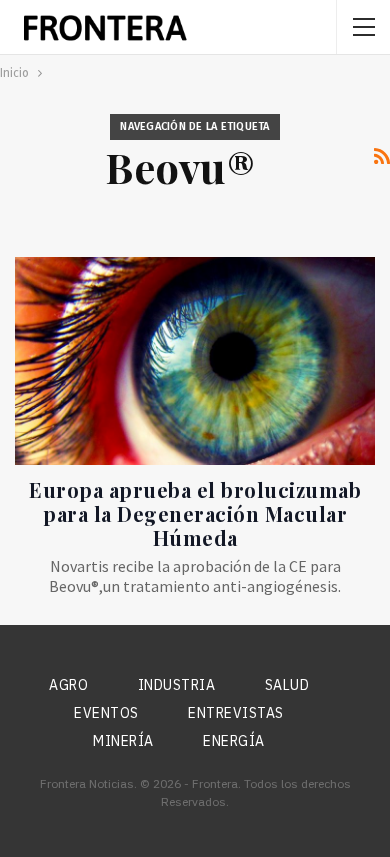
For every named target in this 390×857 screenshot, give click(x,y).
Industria (177, 685)
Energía (234, 741)
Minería (123, 741)
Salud (287, 685)
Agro (68, 685)
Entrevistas (236, 713)
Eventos (106, 713)
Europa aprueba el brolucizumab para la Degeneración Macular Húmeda (195, 513)
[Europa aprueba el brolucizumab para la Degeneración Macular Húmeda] (195, 361)
